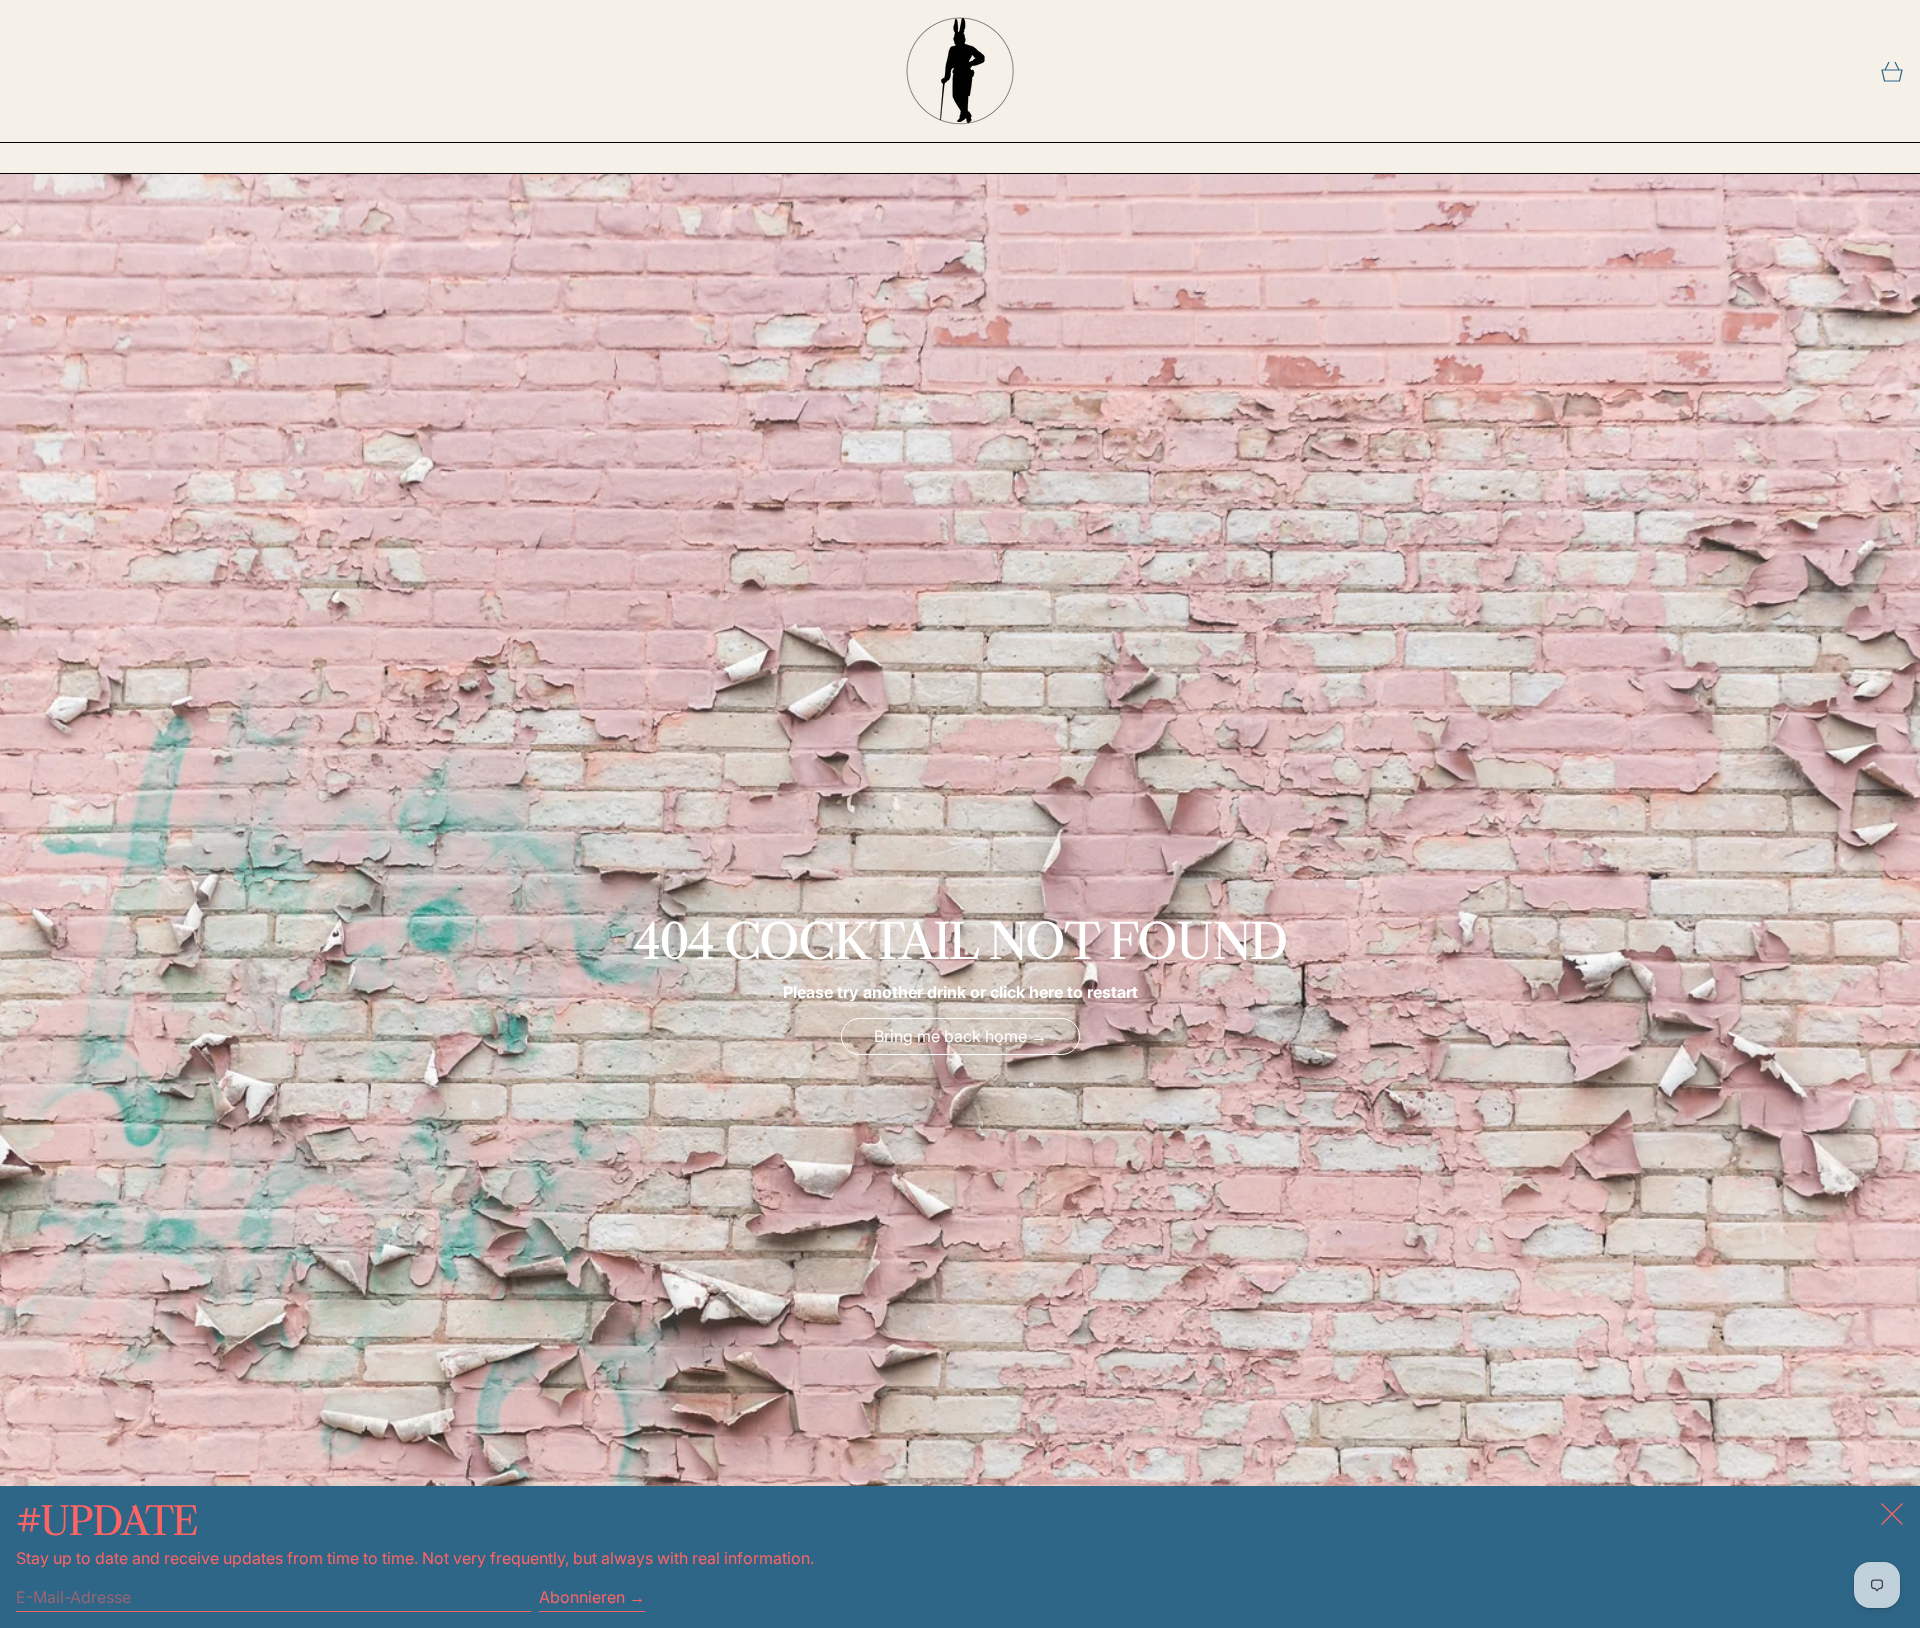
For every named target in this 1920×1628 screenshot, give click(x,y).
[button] (1892, 71)
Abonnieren (582, 1597)
